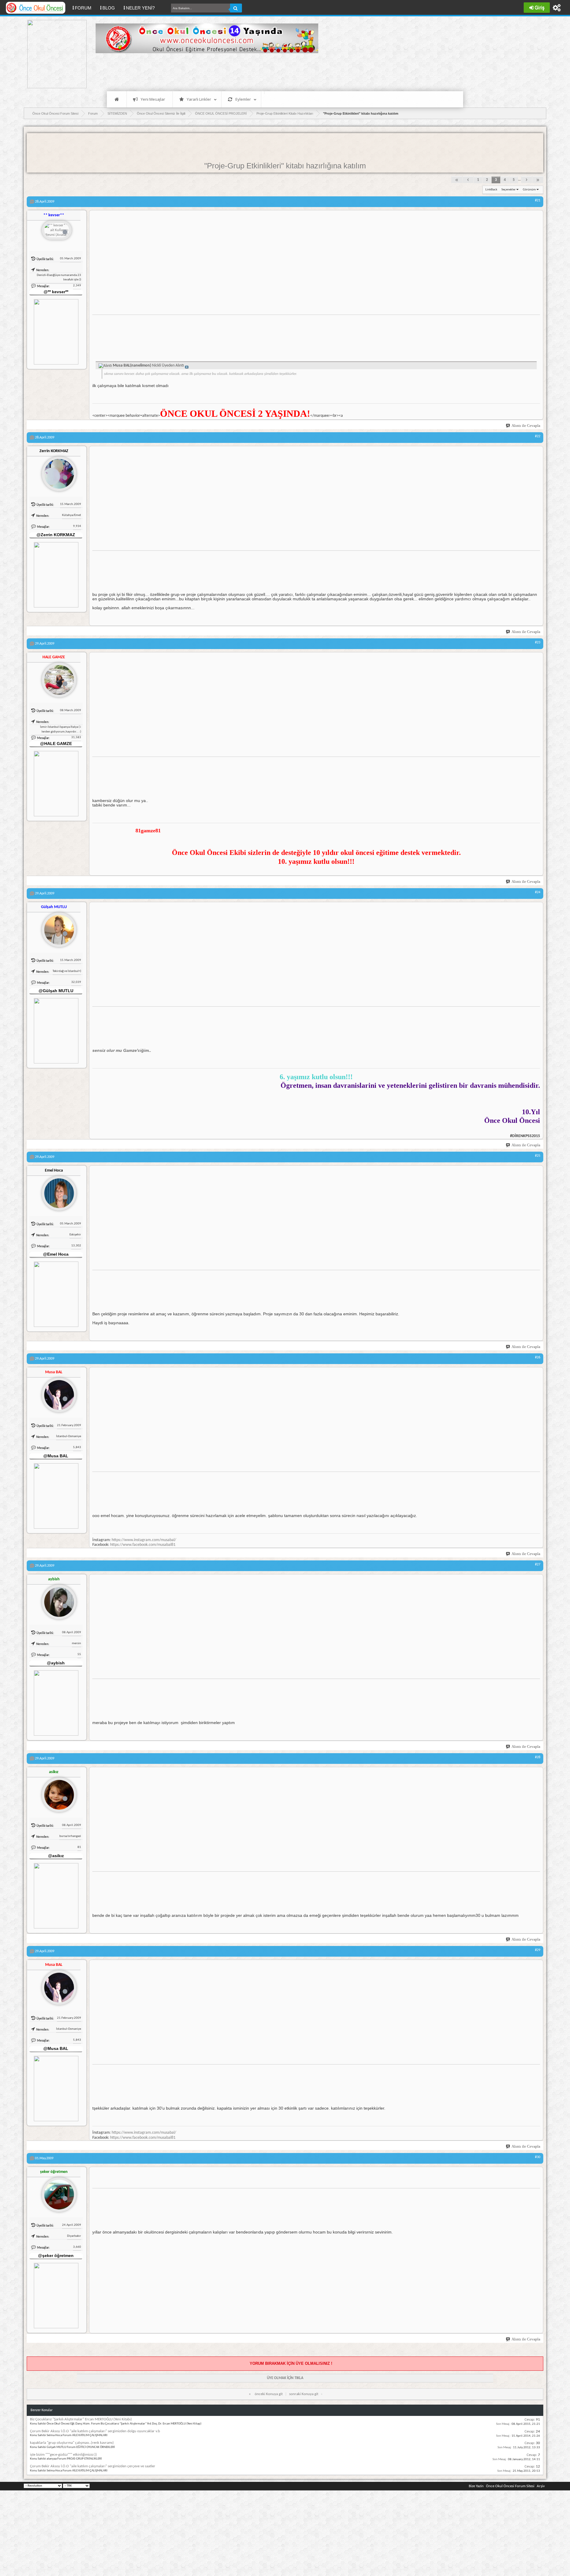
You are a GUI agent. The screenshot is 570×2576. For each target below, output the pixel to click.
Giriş (540, 8)
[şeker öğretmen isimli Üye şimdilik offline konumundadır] (57, 2192)
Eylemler (243, 99)
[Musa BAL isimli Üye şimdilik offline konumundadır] (57, 1393)
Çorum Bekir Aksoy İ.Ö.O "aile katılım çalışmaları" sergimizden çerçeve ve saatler (93, 2466)
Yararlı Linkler (199, 99)
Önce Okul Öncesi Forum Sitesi (510, 2486)
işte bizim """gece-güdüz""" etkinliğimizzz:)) (63, 2455)
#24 (538, 892)
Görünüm (529, 190)
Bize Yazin (476, 2486)
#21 (538, 201)
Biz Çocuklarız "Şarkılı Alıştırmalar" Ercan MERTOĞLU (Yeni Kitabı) (81, 2419)
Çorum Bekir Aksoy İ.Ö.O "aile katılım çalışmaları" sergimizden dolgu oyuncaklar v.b (95, 2431)
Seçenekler (509, 190)
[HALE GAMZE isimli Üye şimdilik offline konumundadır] (57, 678)
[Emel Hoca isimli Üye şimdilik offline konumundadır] (57, 1191)
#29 (538, 1950)
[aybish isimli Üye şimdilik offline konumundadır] (57, 1600)
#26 (538, 1358)
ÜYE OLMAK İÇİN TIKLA (285, 2378)
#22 (538, 436)
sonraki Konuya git (304, 2394)
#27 (538, 1565)
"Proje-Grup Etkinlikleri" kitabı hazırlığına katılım (285, 166)
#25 (538, 1156)
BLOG (109, 8)
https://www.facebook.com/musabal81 (143, 1545)
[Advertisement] (204, 71)
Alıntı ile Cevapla (526, 426)
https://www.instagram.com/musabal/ (144, 1540)
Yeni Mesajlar (153, 99)
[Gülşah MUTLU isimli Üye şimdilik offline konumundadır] (57, 927)
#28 (538, 1757)
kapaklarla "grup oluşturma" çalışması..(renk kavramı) (72, 2443)
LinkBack (491, 190)
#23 (538, 643)
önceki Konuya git (269, 2394)
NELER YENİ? (140, 8)
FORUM (85, 8)
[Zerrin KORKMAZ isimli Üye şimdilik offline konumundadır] (57, 471)
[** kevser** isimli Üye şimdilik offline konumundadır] (57, 231)
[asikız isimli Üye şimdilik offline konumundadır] (57, 1792)
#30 (538, 2157)
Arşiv (541, 2486)
